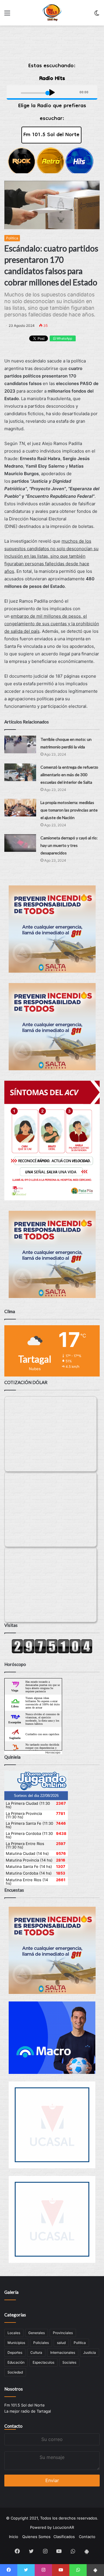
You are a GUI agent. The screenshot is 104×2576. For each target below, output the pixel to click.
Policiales (41, 2343)
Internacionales (63, 2352)
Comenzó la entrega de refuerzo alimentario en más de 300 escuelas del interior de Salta (69, 775)
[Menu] (7, 15)
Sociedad (15, 2372)
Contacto (13, 2426)
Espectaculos (43, 2362)
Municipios (16, 2343)
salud (61, 2343)
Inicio (14, 2537)
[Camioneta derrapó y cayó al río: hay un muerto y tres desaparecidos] (20, 843)
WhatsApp (64, 338)
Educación (16, 2362)
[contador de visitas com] (52, 1652)
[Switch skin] (97, 15)
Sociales (69, 2362)
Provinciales (63, 2333)
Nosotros (14, 2389)
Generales (37, 2333)
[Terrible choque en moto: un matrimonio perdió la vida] (20, 744)
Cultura (36, 2352)
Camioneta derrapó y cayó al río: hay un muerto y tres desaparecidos (69, 845)
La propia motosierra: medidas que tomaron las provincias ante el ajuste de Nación (69, 810)
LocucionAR (63, 2527)
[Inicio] (52, 13)
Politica (12, 238)
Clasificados (64, 2537)
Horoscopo (53, 1752)
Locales (14, 2333)
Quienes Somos (36, 2537)
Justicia (90, 2352)
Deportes (15, 2352)
